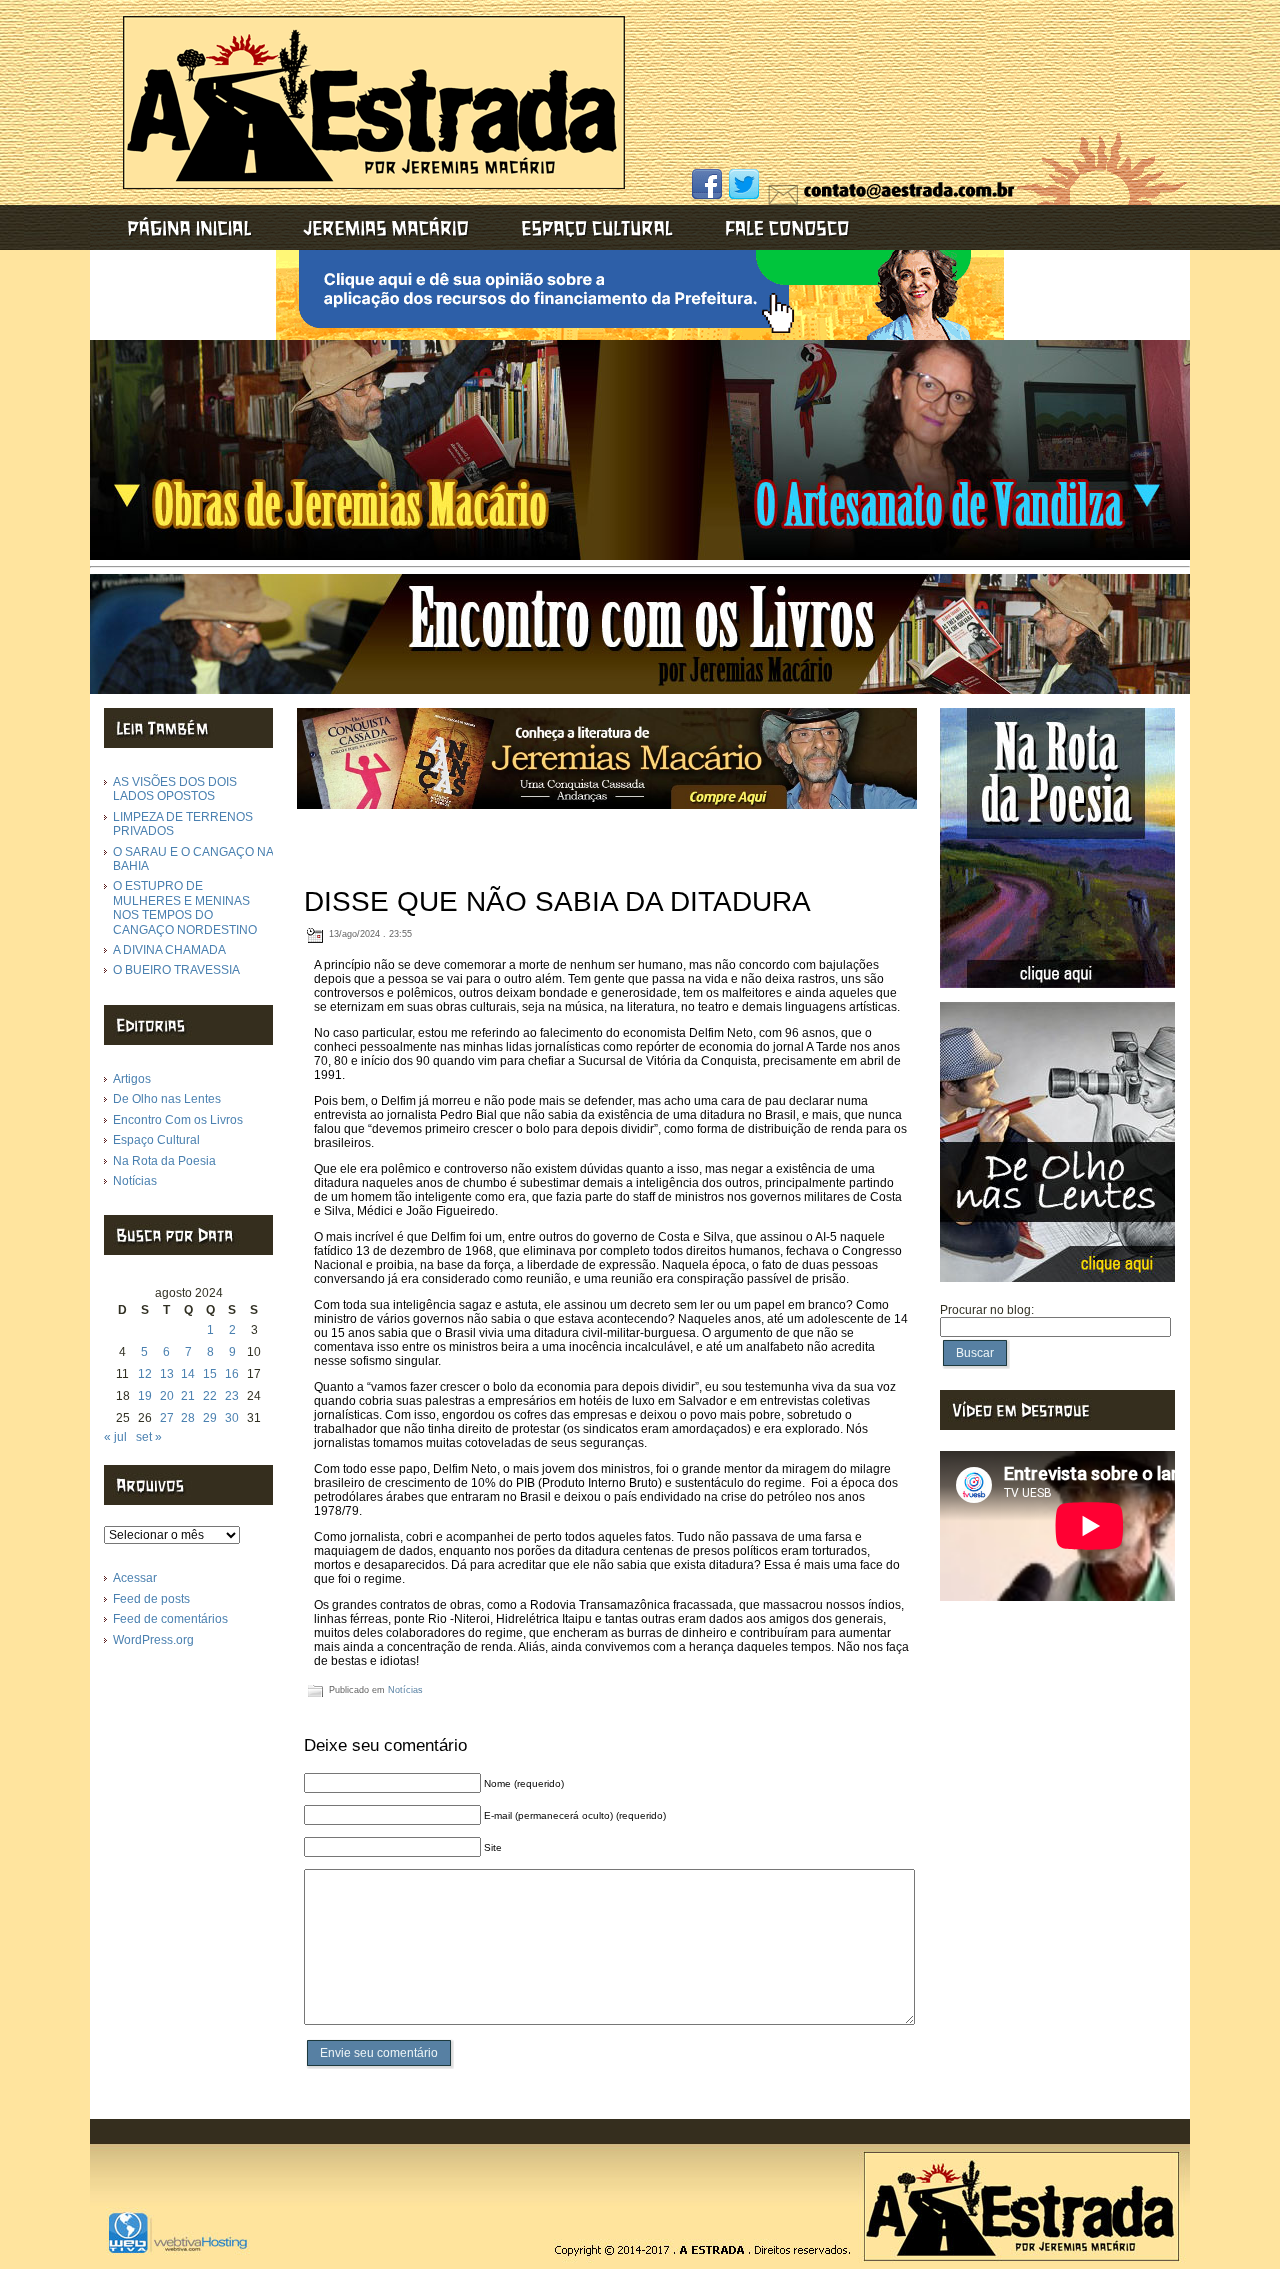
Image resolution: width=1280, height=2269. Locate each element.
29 (210, 1418)
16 (232, 1374)
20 (167, 1396)
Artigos (132, 1079)
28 (188, 1418)
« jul (115, 1437)
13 (167, 1374)
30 (232, 1418)
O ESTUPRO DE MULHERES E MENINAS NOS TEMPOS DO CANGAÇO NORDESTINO (185, 907)
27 (167, 1418)
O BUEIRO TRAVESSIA (176, 970)
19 (145, 1396)
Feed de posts (151, 1599)
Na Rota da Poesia (164, 1161)
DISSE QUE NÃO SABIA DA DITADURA (557, 901)
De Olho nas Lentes (167, 1099)
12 (145, 1374)
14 (188, 1374)
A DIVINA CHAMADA (169, 950)
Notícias (135, 1181)
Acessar (135, 1578)
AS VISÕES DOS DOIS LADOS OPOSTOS (175, 789)
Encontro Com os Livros (178, 1120)
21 (188, 1396)
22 (210, 1396)
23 (232, 1396)
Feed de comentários (170, 1619)
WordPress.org (153, 1640)
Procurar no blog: (987, 1310)
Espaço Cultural (156, 1140)
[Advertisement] (907, 75)
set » (149, 1437)
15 (210, 1374)
